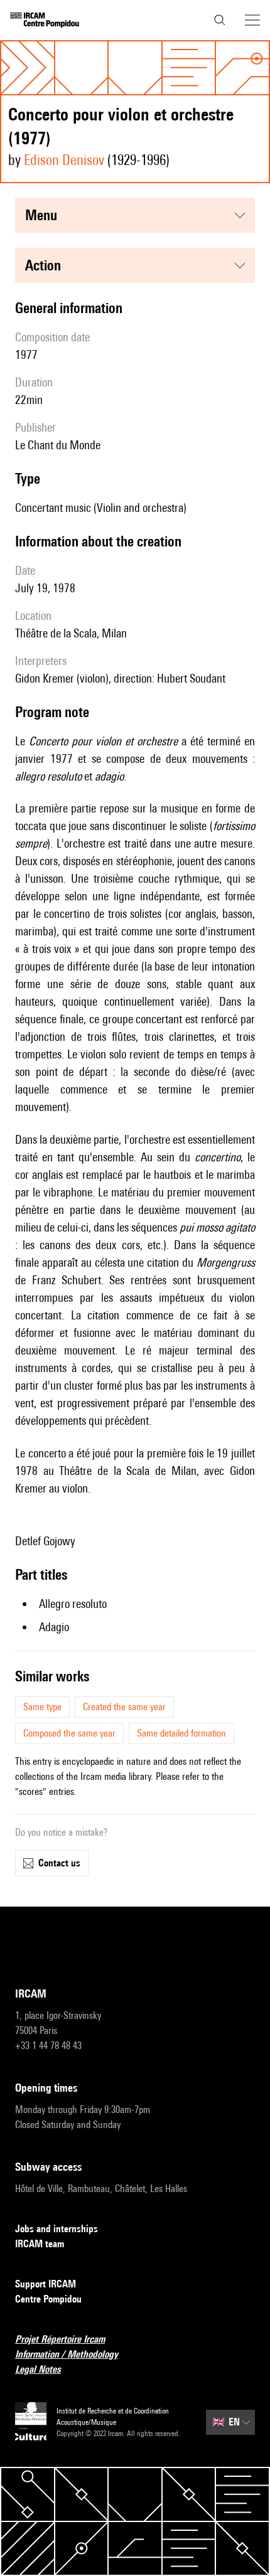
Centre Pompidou (48, 2299)
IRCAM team (40, 2244)
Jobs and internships (57, 2229)
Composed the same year (69, 1733)
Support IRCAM (46, 2284)
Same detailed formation (181, 1733)
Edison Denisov (64, 160)
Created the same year (124, 1707)
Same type (42, 1707)
